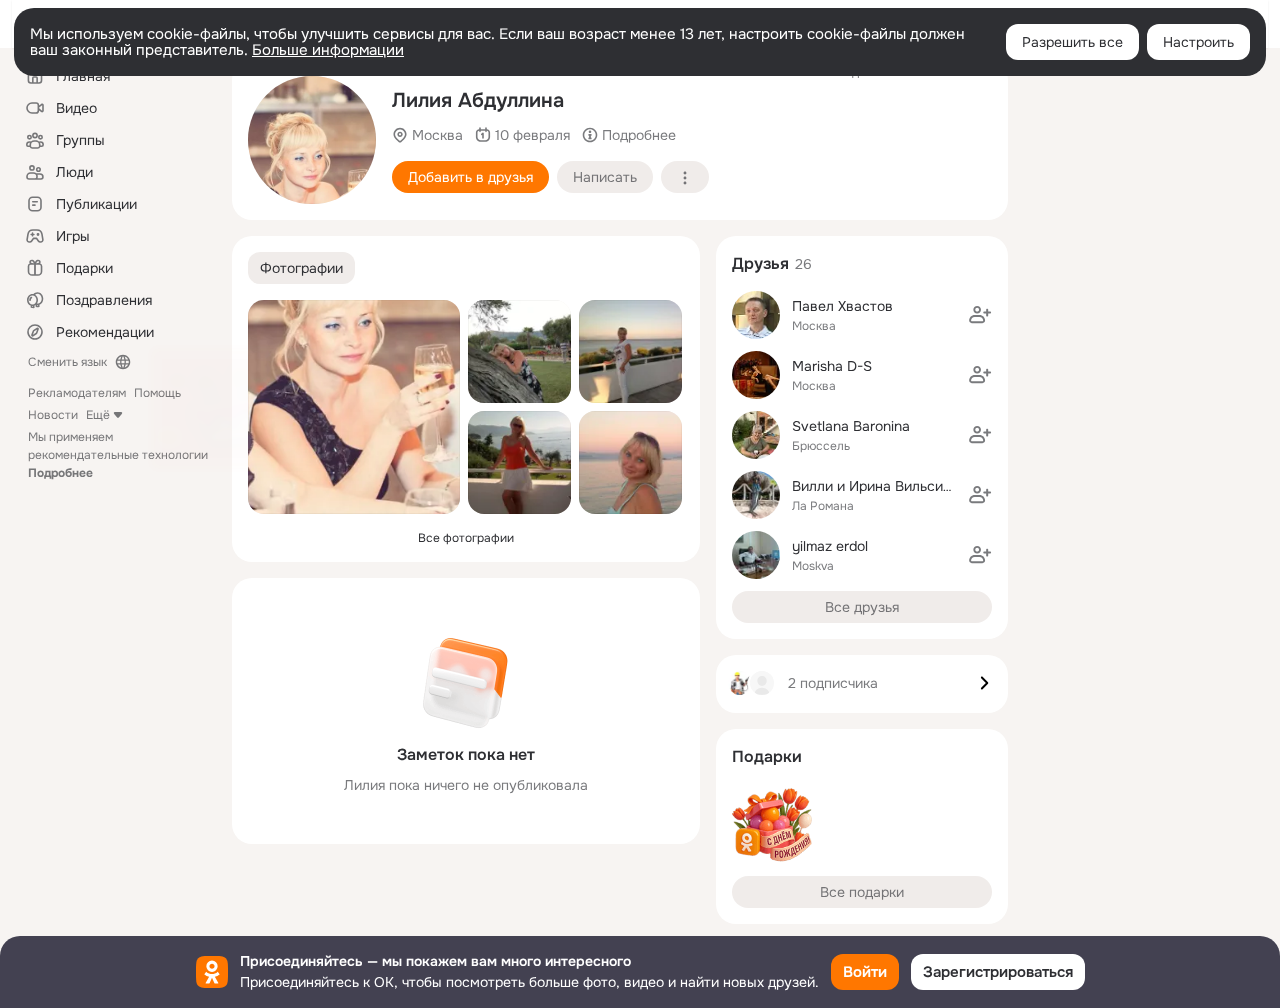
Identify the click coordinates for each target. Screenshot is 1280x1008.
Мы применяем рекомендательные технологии (118, 455)
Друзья (760, 263)
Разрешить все (1072, 42)
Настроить (1198, 42)
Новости (53, 415)
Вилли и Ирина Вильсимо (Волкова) (910, 486)
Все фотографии (466, 538)
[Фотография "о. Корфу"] (519, 462)
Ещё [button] (98, 415)
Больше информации (328, 50)
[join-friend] (980, 315)
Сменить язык (67, 362)
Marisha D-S (832, 366)
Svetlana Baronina (851, 426)
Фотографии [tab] (301, 268)
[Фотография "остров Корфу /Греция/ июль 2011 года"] (630, 462)
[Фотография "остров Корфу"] (630, 351)
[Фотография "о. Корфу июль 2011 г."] (519, 351)
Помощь (157, 393)
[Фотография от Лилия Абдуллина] (312, 140)
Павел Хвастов (842, 306)
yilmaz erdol (830, 546)
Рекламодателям (77, 393)
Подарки (767, 756)
